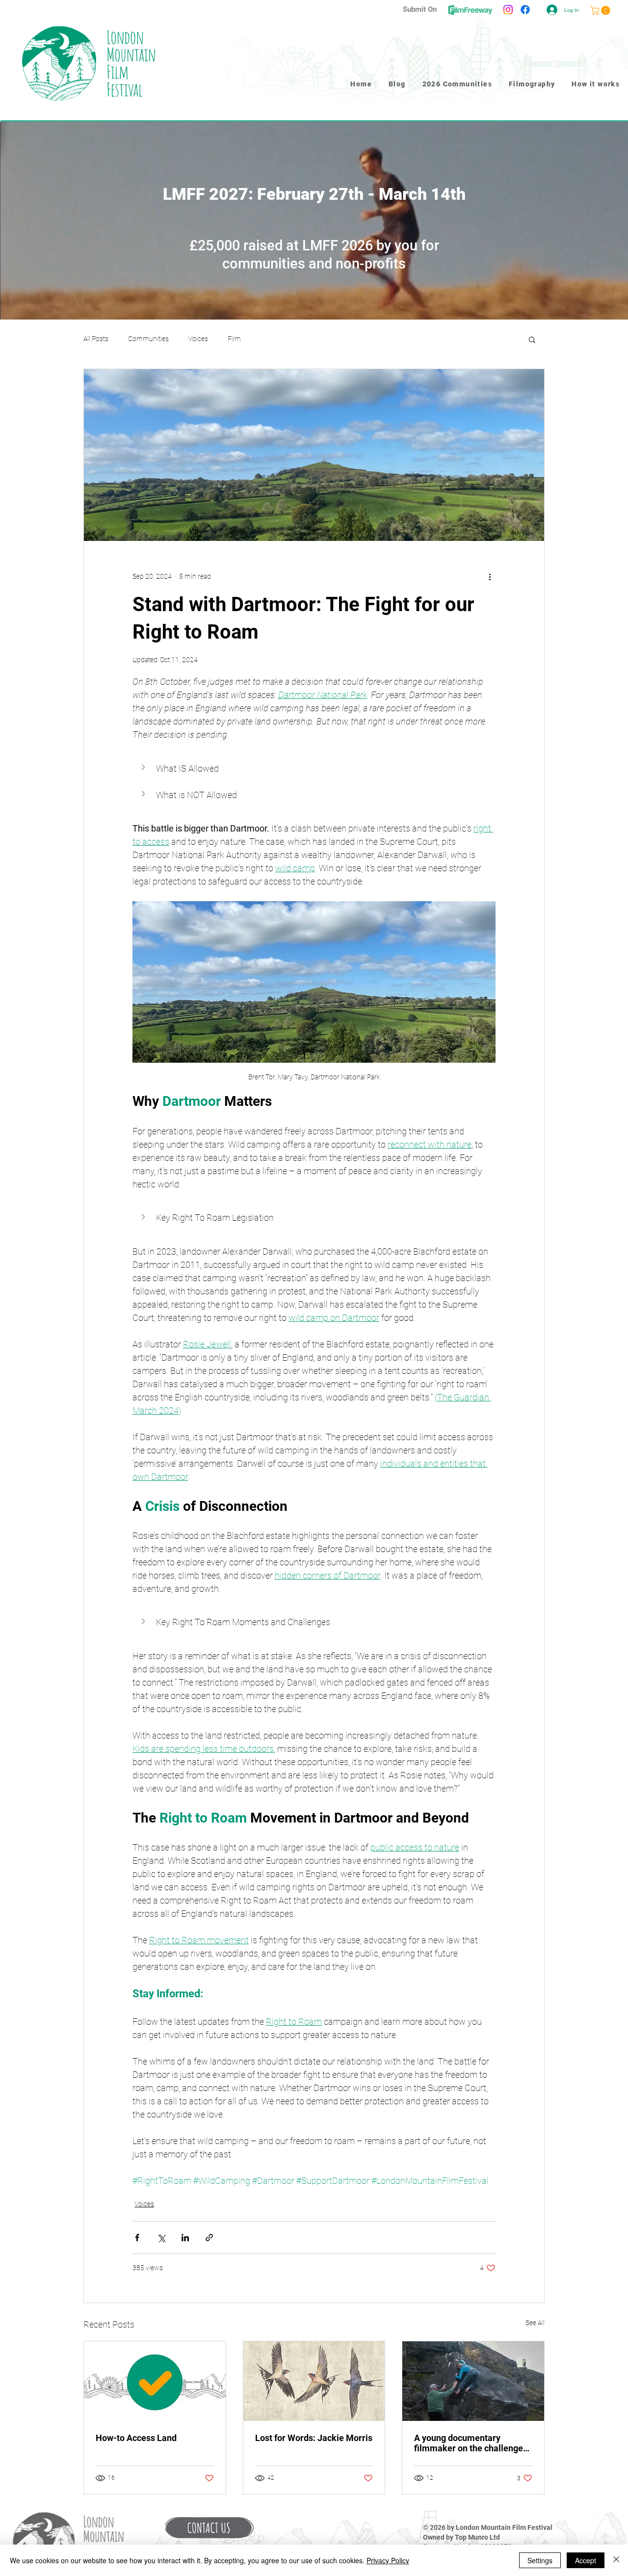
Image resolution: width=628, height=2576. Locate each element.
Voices (198, 339)
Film (234, 339)
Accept (586, 2560)
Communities (148, 339)
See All (535, 2323)
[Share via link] (209, 2238)
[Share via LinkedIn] (185, 2238)
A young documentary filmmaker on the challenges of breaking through (471, 2443)
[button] (532, 339)
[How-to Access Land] (155, 2381)
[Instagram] (508, 10)
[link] (601, 10)
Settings (540, 2560)
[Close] (616, 2560)
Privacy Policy (388, 2560)
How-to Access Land (136, 2438)
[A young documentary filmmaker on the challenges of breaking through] (473, 2381)
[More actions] (490, 576)
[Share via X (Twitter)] (161, 2238)
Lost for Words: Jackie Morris (314, 2438)
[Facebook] (525, 10)
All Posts (96, 339)
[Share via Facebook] (137, 2238)
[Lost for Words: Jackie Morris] (314, 2381)
